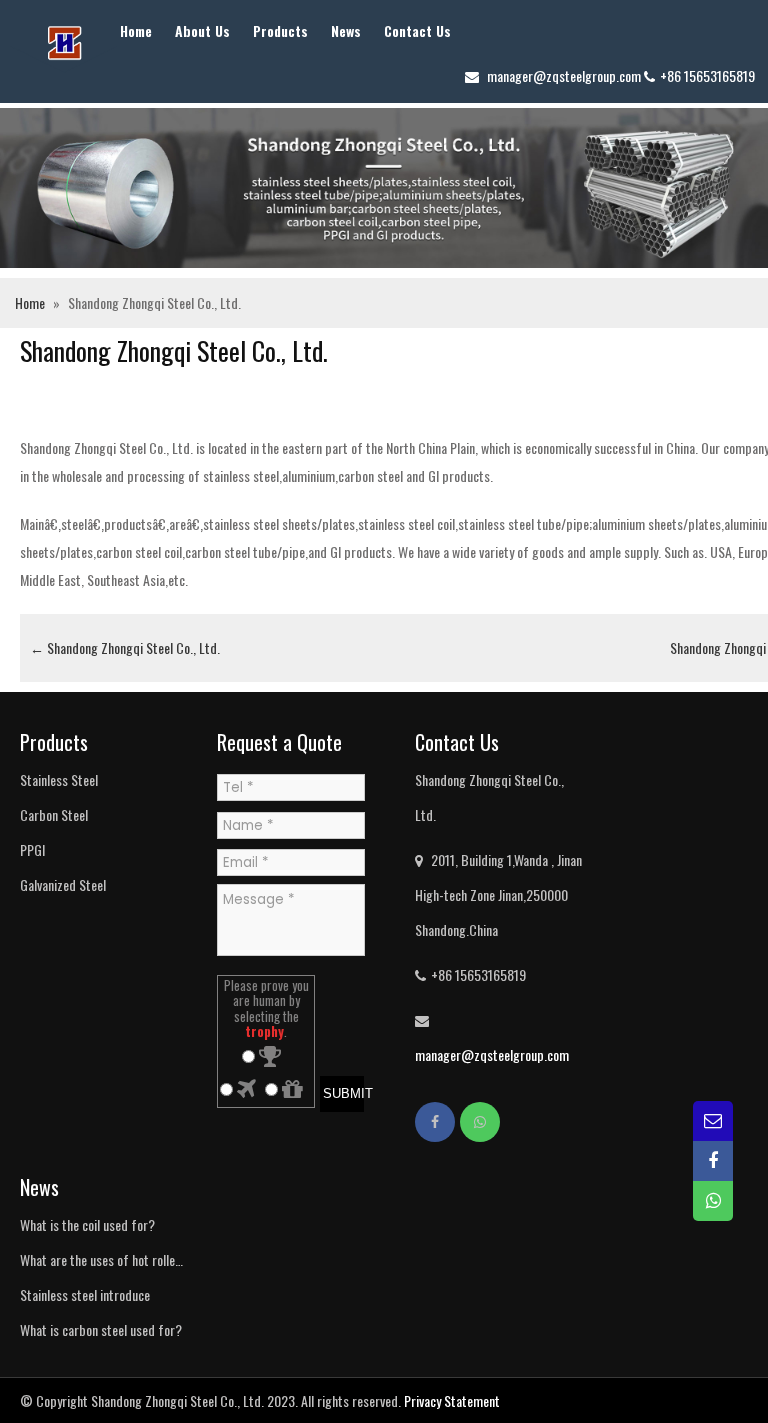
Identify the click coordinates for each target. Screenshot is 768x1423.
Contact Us (417, 30)
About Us (202, 30)
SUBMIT (343, 1093)
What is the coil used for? (87, 1224)
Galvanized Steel (63, 884)
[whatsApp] (480, 1122)
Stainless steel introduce (85, 1294)
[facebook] (435, 1122)
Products (280, 30)
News (346, 30)
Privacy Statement (452, 1400)
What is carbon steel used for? (101, 1329)
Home (136, 30)
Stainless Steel (59, 779)
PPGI (32, 849)
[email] (713, 1121)
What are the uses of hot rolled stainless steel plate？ (101, 1263)
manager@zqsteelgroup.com (564, 75)
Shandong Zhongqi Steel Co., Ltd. (125, 647)
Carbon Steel (54, 814)
